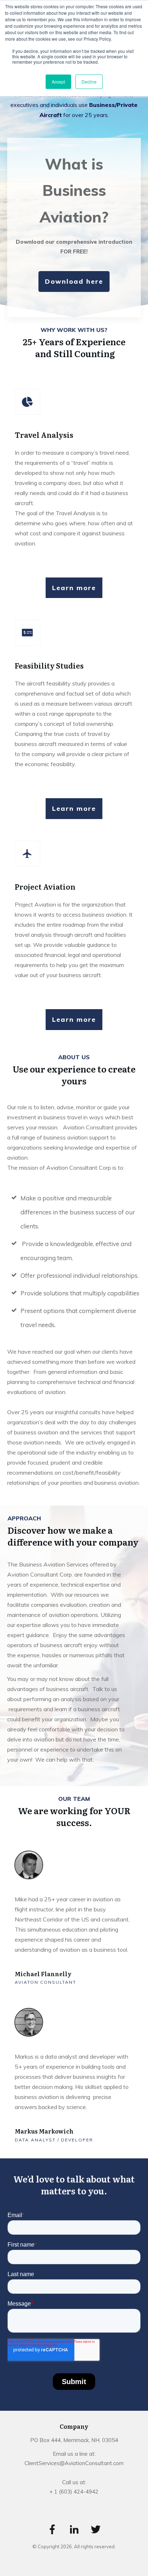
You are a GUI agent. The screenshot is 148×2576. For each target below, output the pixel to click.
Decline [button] (89, 82)
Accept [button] (58, 82)
